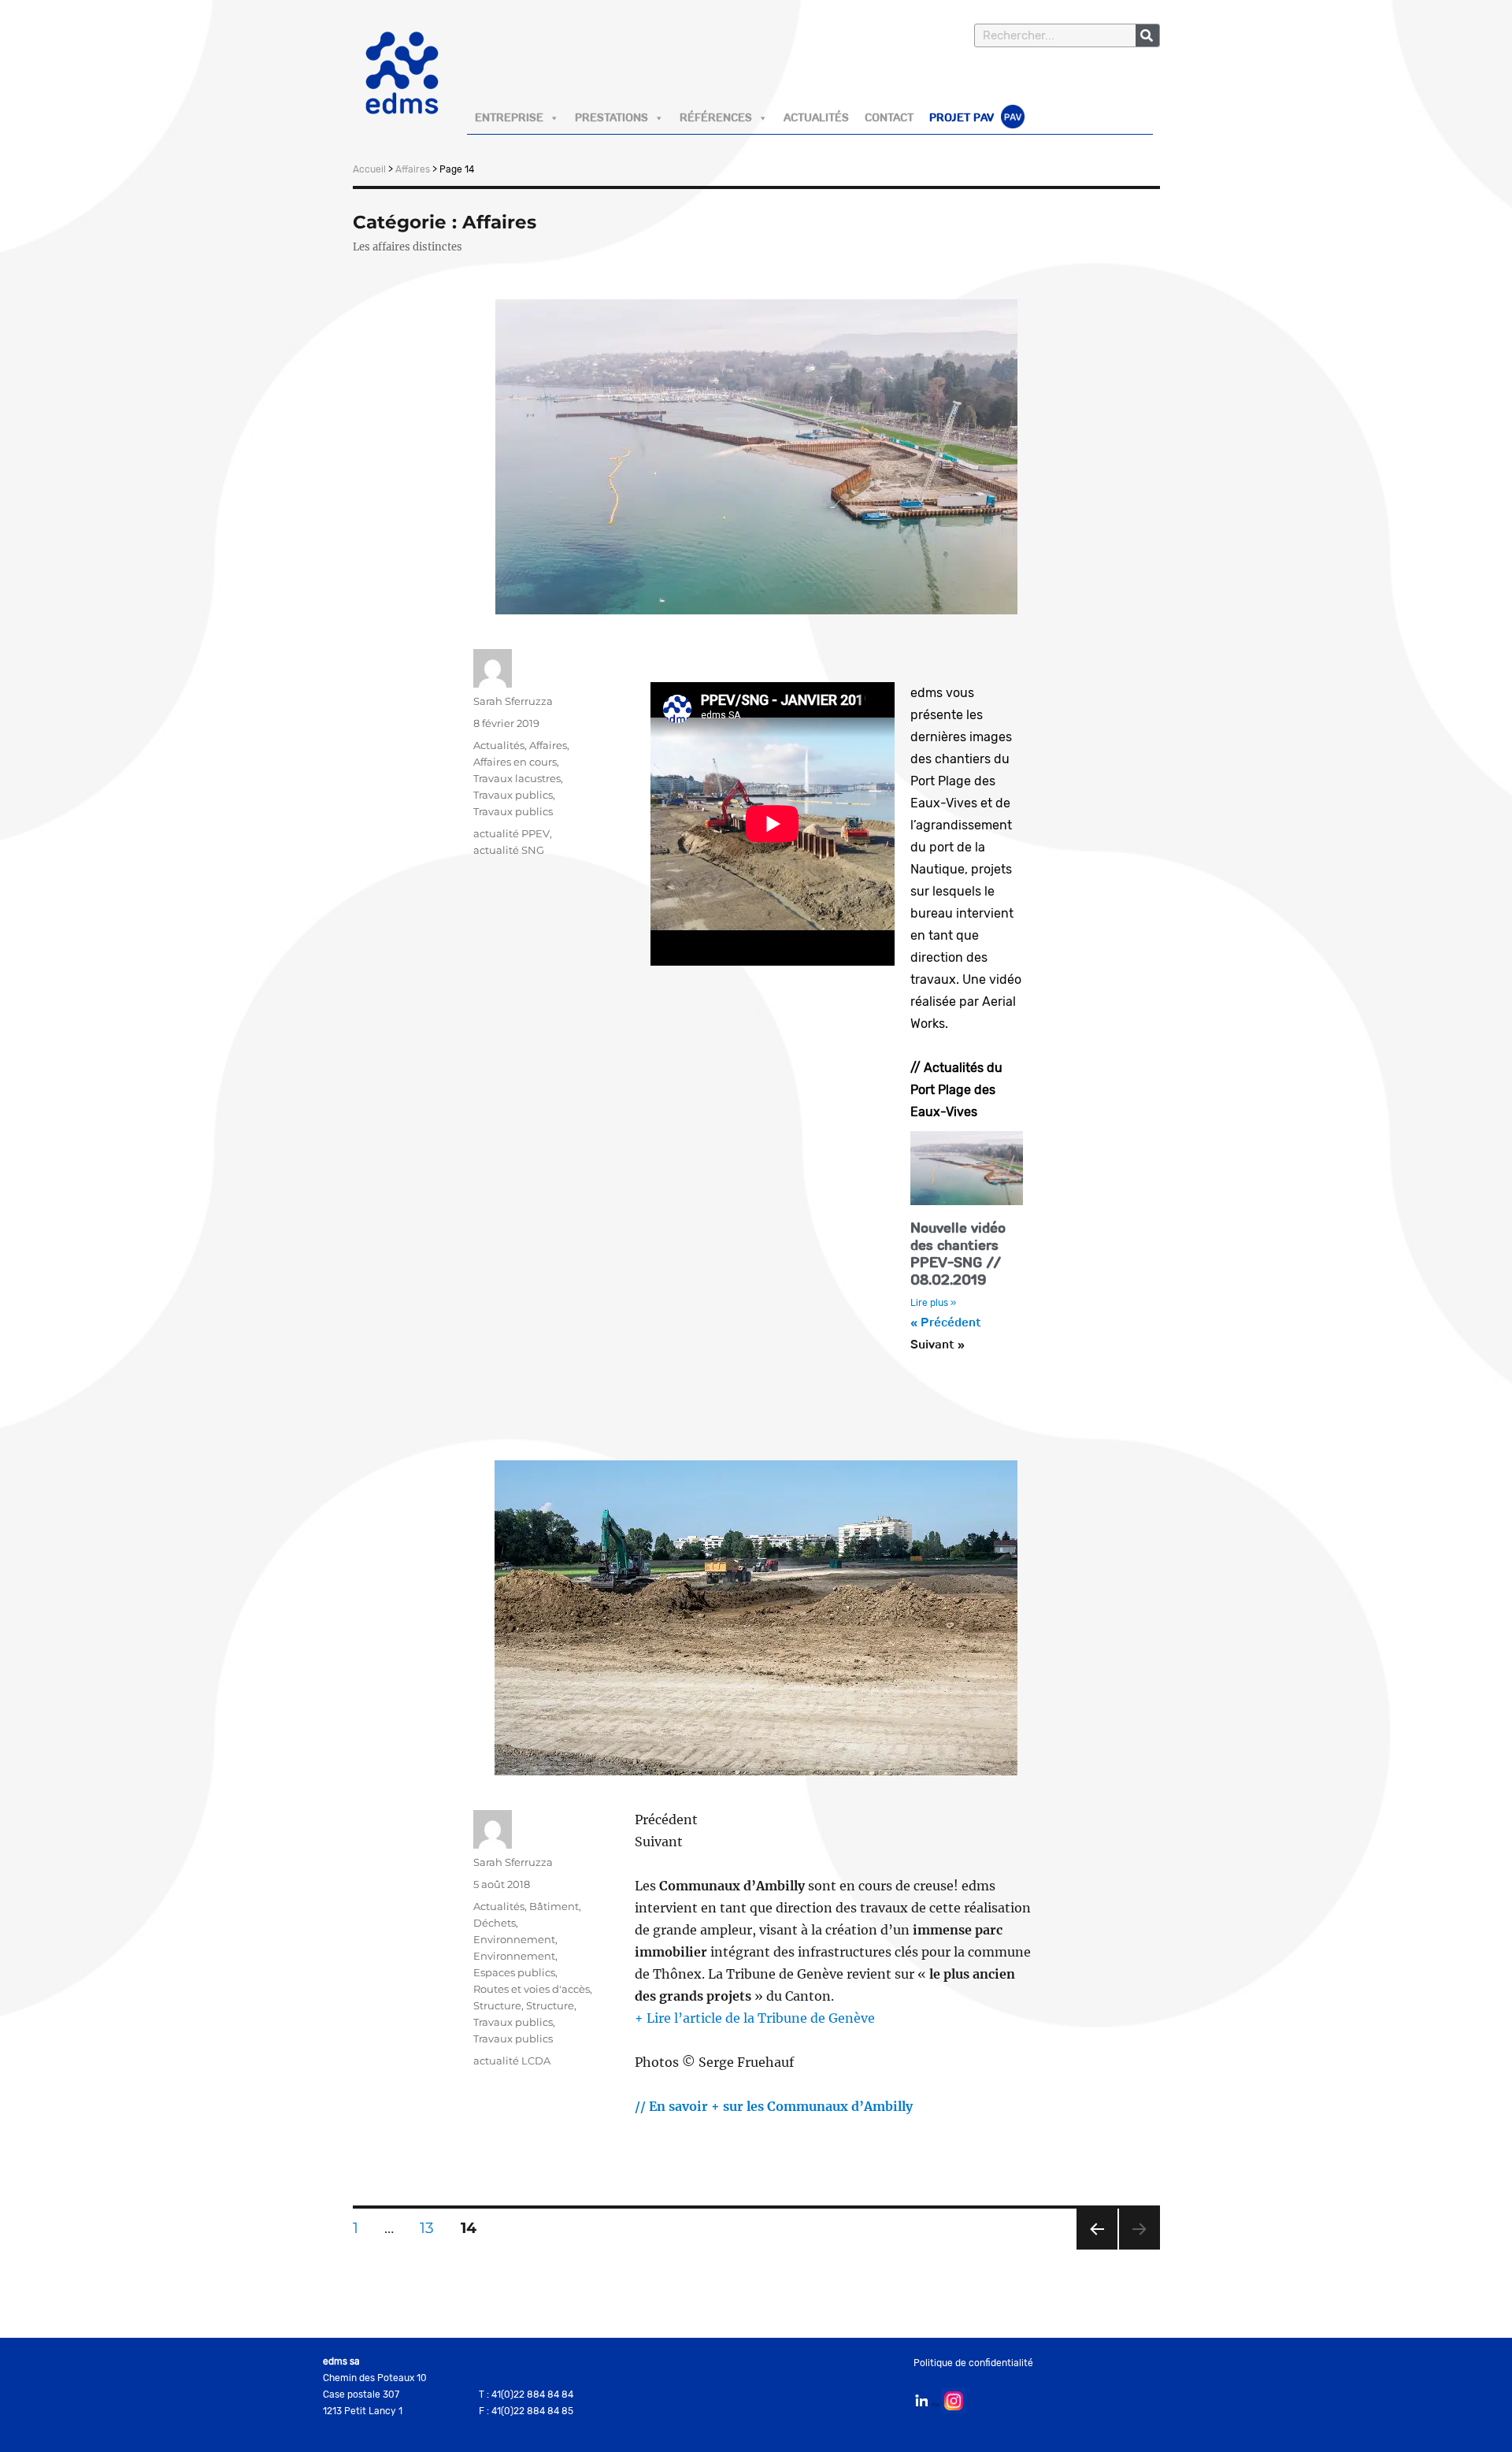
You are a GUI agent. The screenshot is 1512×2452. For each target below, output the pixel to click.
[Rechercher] (1147, 35)
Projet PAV (963, 118)
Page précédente (1097, 2249)
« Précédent (946, 1323)
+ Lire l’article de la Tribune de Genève (755, 2018)
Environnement (514, 1939)
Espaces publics (514, 1972)
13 (432, 2223)
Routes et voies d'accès (532, 1989)
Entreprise (509, 118)
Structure (497, 2005)
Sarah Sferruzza (513, 701)
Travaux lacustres (517, 778)
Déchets (495, 1923)
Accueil (369, 169)
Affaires (413, 169)
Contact (889, 118)
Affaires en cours (515, 762)
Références (716, 118)
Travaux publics (513, 795)
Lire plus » (933, 1303)
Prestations (611, 118)
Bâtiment (554, 1906)
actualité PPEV (511, 833)
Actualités (816, 118)
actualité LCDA (512, 2061)
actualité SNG (509, 850)
